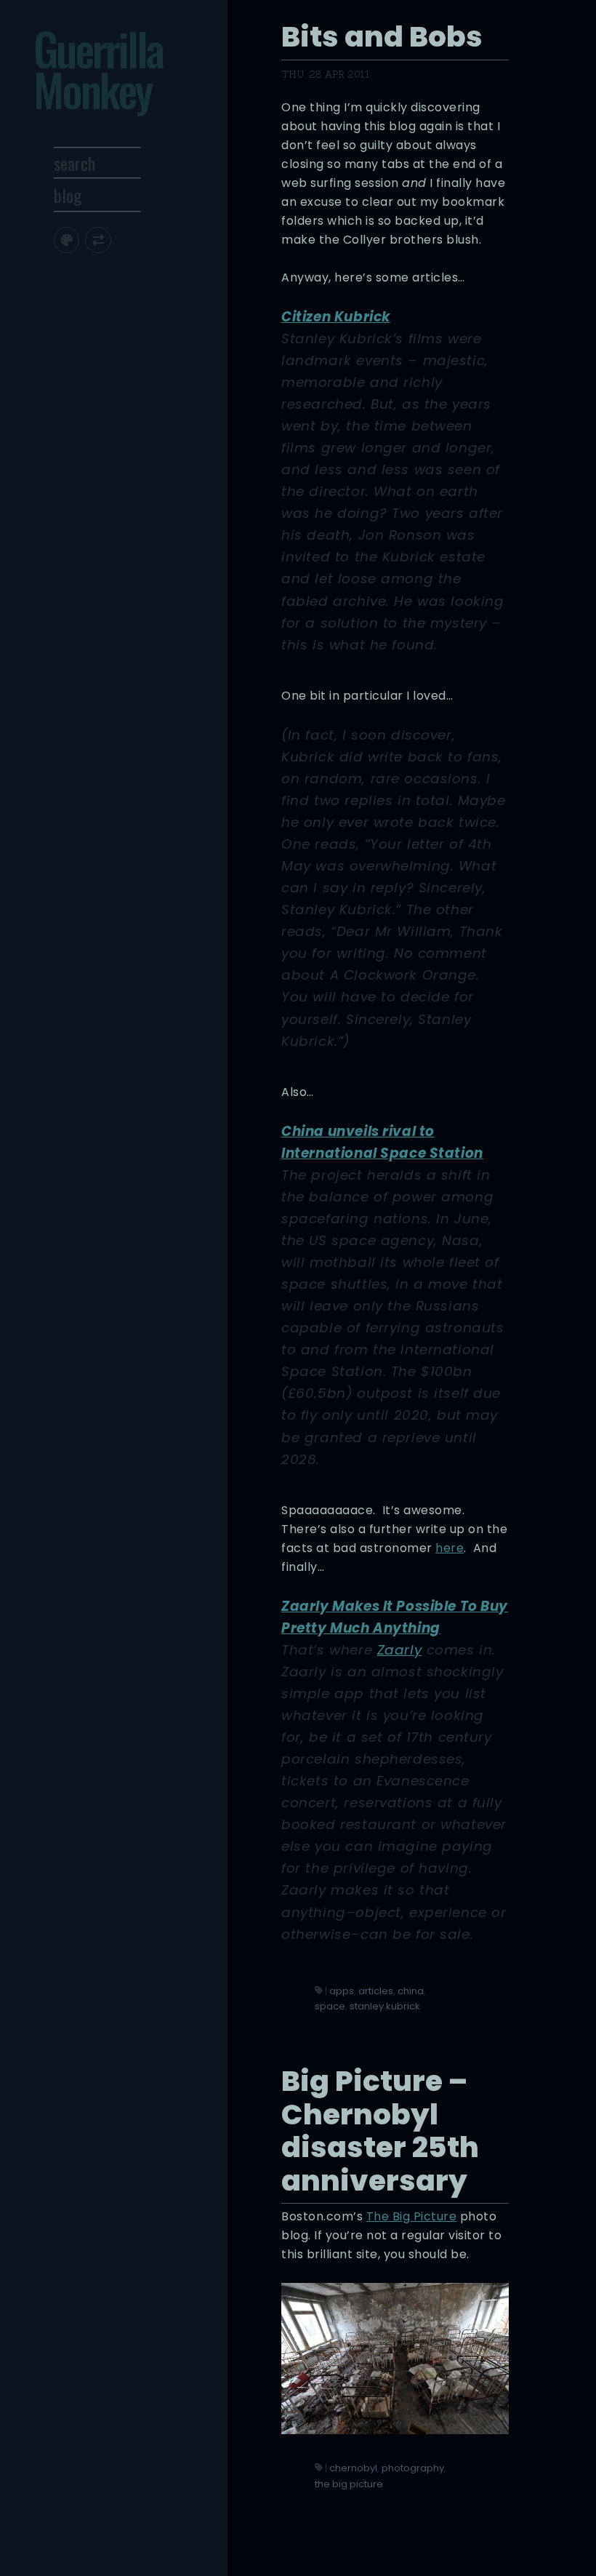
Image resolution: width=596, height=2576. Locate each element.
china (411, 1991)
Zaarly (399, 1650)
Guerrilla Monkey (98, 69)
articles (376, 1991)
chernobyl (353, 2468)
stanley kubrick (385, 2006)
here (450, 1548)
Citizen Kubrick (336, 317)
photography (413, 2468)
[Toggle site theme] (67, 240)
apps (342, 1991)
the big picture (349, 2484)
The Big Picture (412, 2216)
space (330, 2006)
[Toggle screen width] (98, 240)
